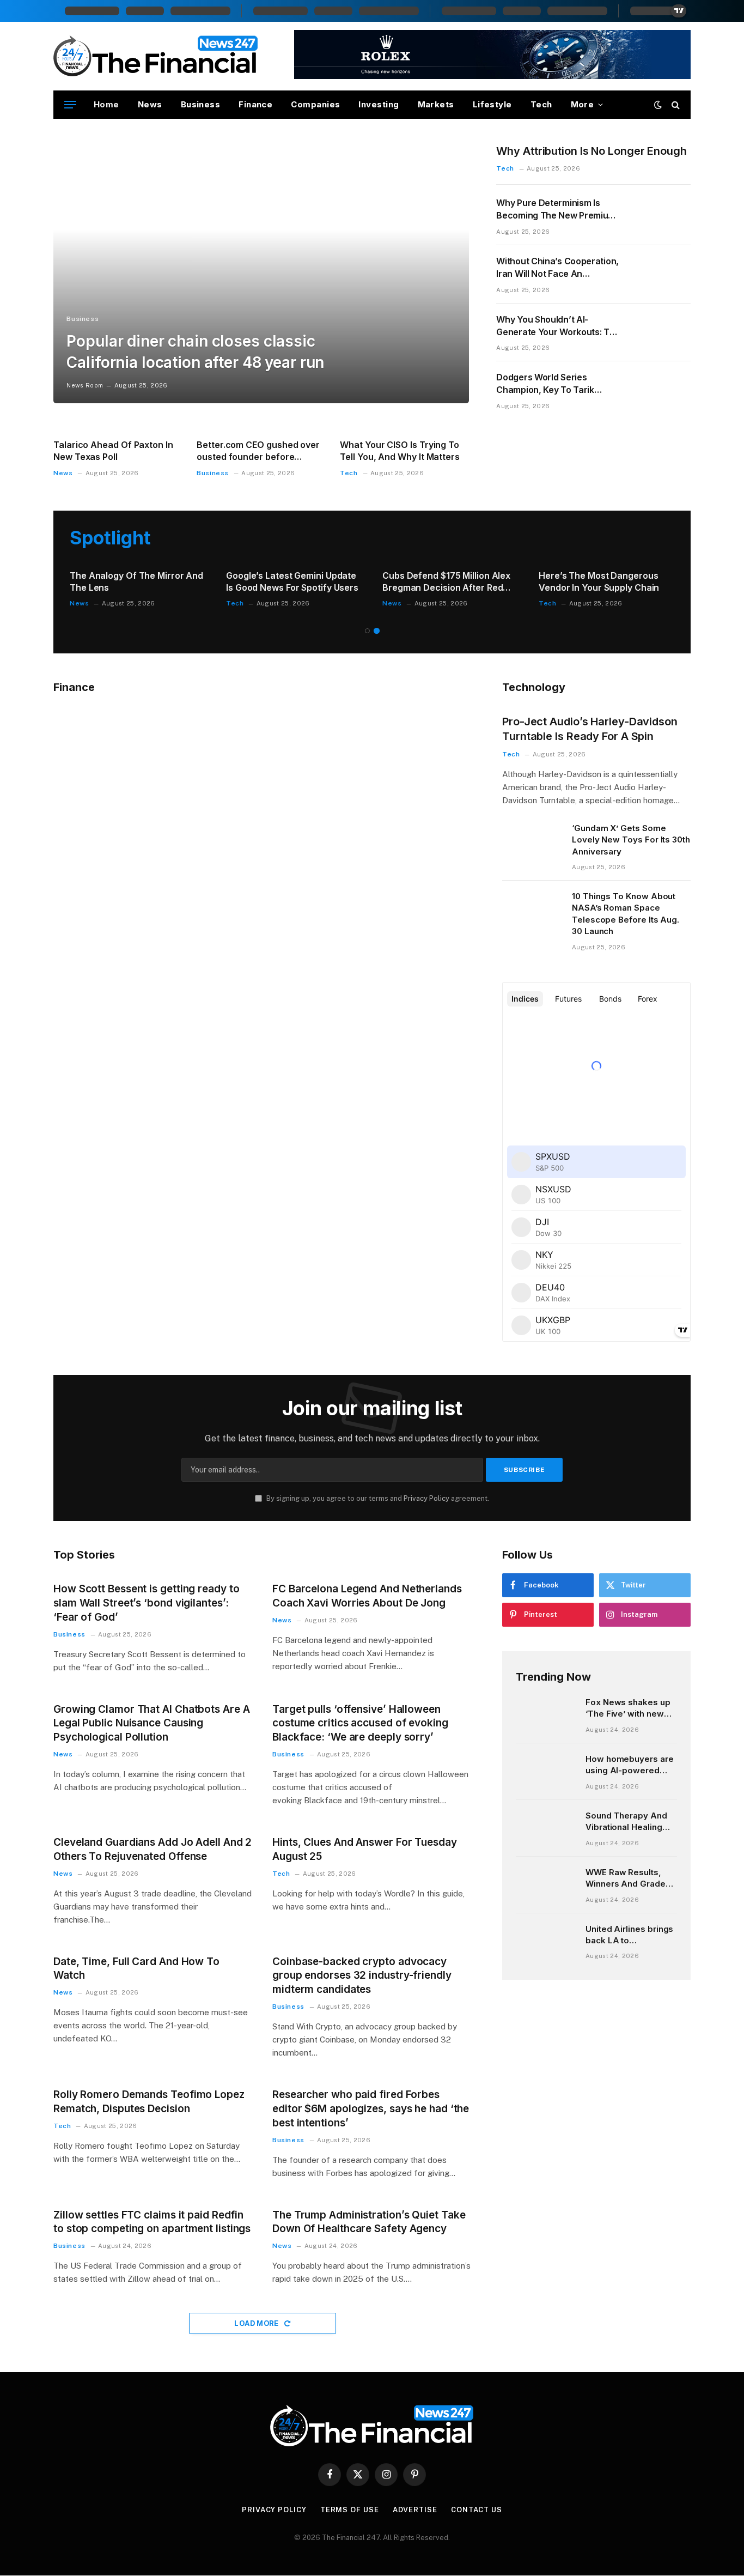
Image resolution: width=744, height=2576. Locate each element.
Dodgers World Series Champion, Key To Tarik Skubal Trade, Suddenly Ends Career (556, 384)
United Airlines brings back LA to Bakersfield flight (629, 1935)
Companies (315, 104)
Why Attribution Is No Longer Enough (591, 151)
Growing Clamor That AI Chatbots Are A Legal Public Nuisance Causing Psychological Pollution (152, 1723)
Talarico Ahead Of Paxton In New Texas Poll (113, 451)
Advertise (415, 2510)
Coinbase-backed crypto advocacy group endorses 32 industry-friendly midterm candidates (362, 1976)
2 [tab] (377, 631)
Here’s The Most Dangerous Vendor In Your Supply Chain (599, 581)
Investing (379, 104)
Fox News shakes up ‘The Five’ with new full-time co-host (628, 1708)
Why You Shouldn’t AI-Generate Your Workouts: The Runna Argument (558, 326)
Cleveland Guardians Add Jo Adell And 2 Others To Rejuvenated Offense (153, 1849)
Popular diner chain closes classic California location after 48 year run (195, 352)
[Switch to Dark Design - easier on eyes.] (658, 105)
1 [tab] (367, 631)
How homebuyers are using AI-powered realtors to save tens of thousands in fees (630, 1765)
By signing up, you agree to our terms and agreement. (377, 1498)
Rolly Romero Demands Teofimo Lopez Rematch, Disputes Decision (149, 2102)
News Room (85, 385)
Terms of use (350, 2510)
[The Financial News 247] (156, 56)
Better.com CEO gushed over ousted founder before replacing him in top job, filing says (259, 451)
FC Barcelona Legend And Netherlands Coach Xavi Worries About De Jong (367, 1596)
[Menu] (70, 105)
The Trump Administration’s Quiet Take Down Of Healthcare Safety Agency (369, 2222)
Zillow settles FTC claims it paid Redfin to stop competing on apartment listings (152, 2222)
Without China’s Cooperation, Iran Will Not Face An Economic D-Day (557, 268)
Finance (255, 104)
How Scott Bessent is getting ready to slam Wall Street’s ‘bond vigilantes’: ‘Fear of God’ (147, 1603)
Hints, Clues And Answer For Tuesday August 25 (365, 1849)
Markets (436, 104)
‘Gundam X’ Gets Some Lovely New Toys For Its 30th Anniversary (631, 840)
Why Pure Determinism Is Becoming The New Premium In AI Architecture (556, 210)
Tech (541, 104)
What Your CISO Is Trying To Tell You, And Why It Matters (400, 451)
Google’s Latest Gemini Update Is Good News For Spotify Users (292, 581)
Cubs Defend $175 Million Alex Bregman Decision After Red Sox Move (446, 582)
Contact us (477, 2510)
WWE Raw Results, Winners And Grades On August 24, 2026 (628, 1878)
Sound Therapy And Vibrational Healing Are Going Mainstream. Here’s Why (626, 1822)
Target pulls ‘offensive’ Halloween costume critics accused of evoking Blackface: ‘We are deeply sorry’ (360, 1723)
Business (201, 104)
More (583, 104)
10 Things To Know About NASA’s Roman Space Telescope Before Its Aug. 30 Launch (626, 914)
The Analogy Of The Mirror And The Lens (136, 581)
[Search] (675, 105)
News (150, 104)
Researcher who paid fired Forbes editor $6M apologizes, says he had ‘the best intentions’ (371, 2109)
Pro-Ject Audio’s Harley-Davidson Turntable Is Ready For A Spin (590, 729)
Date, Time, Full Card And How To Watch (136, 1969)
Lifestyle (492, 104)
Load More (257, 2323)
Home (106, 104)
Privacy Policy (426, 1498)
